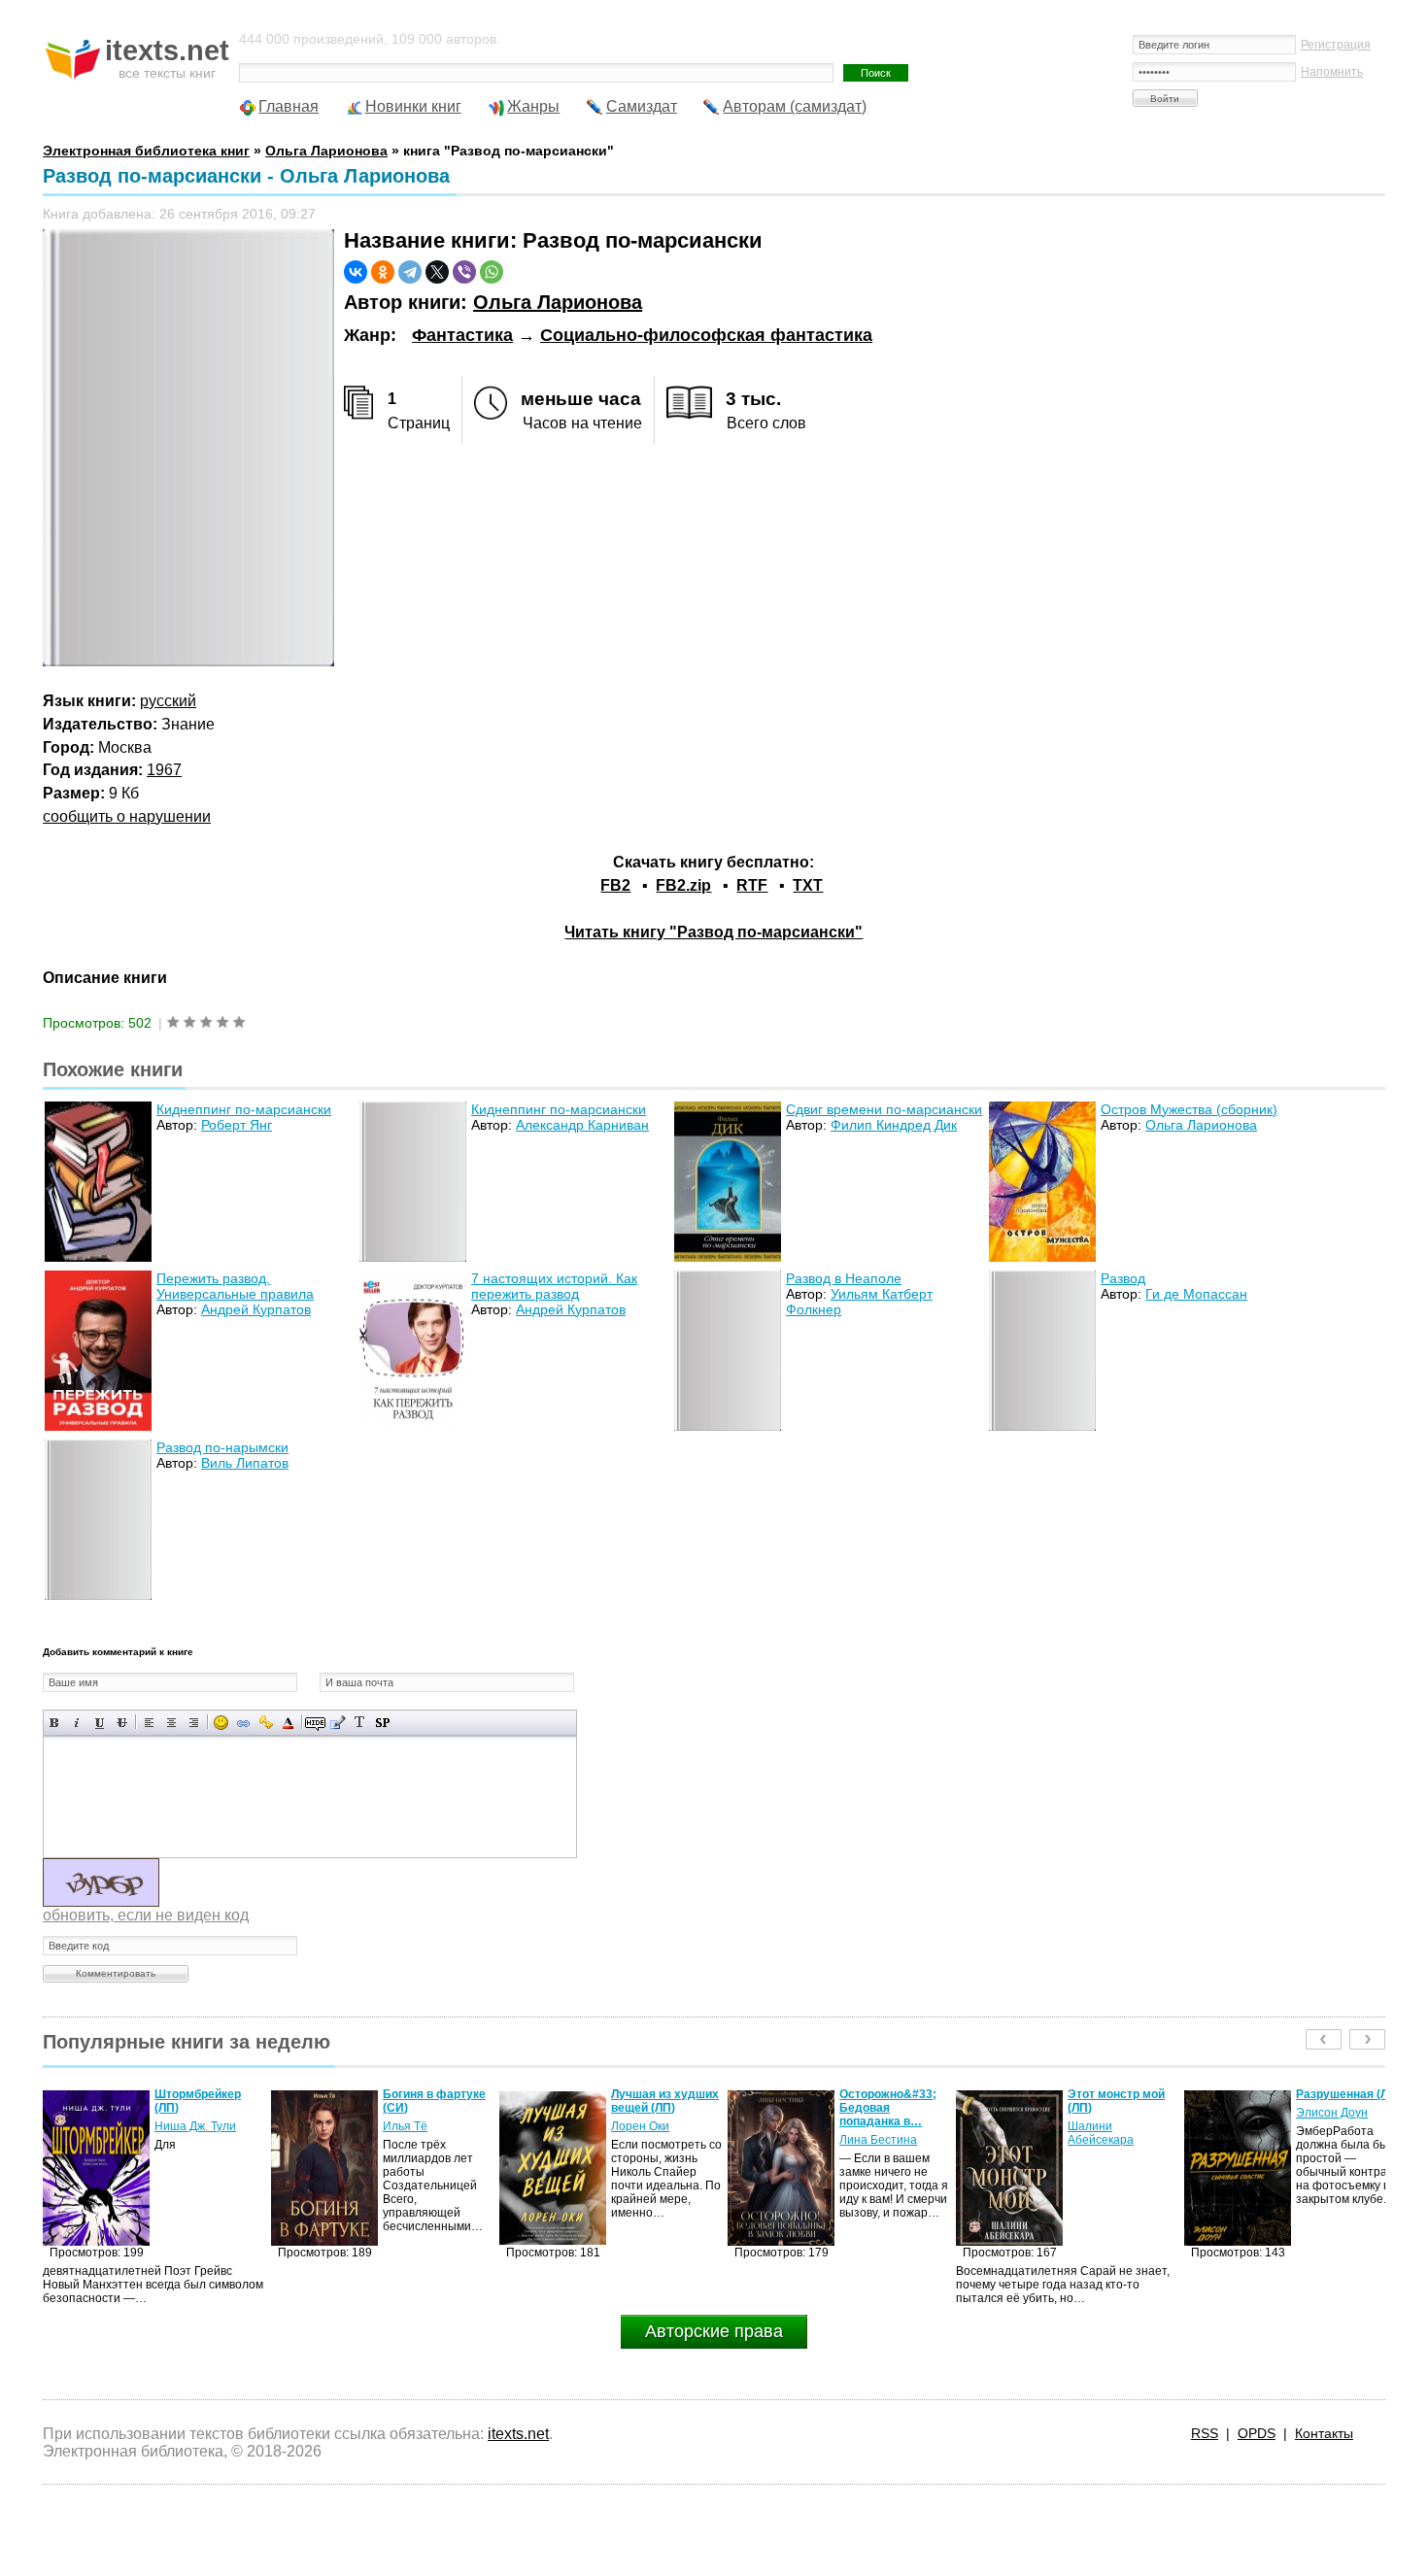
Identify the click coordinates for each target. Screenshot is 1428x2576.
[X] (437, 272)
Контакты (1324, 2433)
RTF (752, 885)
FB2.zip (683, 885)
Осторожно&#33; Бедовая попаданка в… (660, 2108)
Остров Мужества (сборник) (1189, 1109)
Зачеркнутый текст (122, 1723)
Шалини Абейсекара (872, 2133)
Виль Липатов (245, 1463)
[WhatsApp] (492, 272)
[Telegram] (410, 272)
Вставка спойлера (382, 1723)
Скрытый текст (315, 1723)
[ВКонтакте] (356, 272)
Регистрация (1336, 45)
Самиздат (642, 106)
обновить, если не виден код (146, 1915)
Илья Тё (177, 2126)
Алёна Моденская (1345, 2126)
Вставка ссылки (243, 1723)
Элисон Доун (1104, 2113)
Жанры (533, 106)
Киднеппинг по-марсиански (244, 1109)
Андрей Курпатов (256, 1309)
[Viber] (464, 272)
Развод (1123, 1278)
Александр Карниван (582, 1125)
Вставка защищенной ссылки (266, 1723)
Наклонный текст (77, 1723)
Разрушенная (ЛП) (1120, 2094)
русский (168, 701)
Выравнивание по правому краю (194, 1723)
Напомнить (1332, 72)
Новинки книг (413, 106)
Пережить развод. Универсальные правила (235, 1286)
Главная (289, 106)
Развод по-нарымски (222, 1447)
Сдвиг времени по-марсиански (884, 1109)
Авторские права (714, 2331)
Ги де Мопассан (1196, 1294)
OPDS (1257, 2433)
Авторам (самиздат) (795, 106)
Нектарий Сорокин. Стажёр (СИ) (1350, 2101)
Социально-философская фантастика (706, 335)
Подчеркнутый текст (100, 1723)
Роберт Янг (237, 1125)
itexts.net (518, 2434)
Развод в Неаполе (844, 1278)
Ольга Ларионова (558, 302)
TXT (808, 885)
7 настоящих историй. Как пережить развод (554, 1286)
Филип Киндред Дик (894, 1125)
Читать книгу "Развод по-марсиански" (714, 932)
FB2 (615, 885)
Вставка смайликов (221, 1723)
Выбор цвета (288, 1723)
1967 (164, 770)
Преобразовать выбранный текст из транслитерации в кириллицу (360, 1723)
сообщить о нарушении (127, 816)
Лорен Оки (412, 2126)
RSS (1205, 2433)
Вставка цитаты (338, 1723)
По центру (171, 1723)
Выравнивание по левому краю (149, 1723)
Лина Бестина (650, 2140)
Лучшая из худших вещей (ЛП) (437, 2101)
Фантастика (462, 335)
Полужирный (55, 1723)
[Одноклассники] (383, 272)
